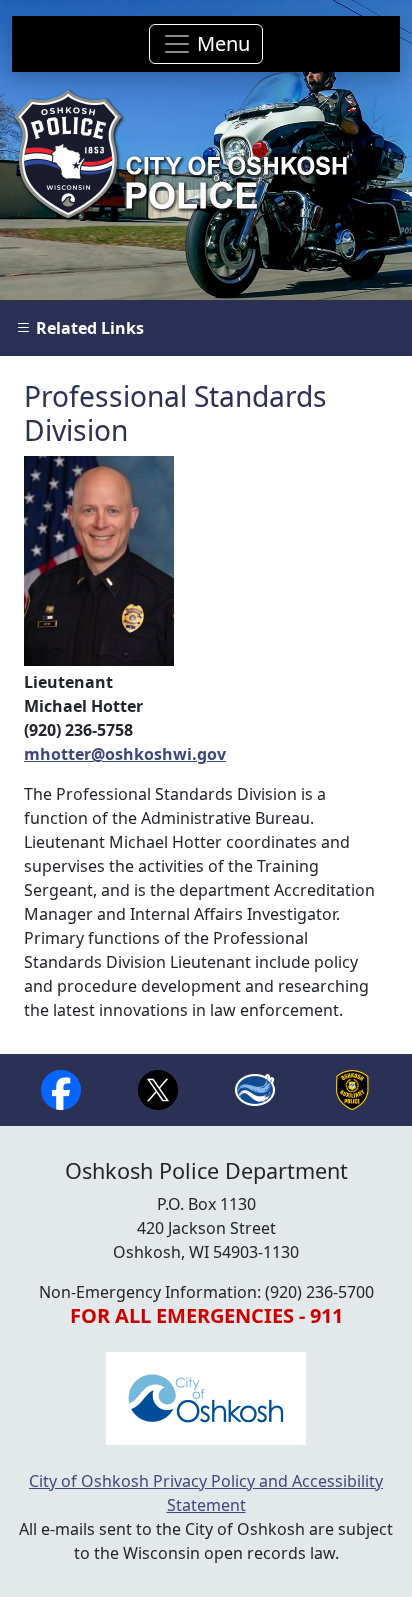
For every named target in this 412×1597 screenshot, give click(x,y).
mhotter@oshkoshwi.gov (125, 754)
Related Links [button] (88, 328)
